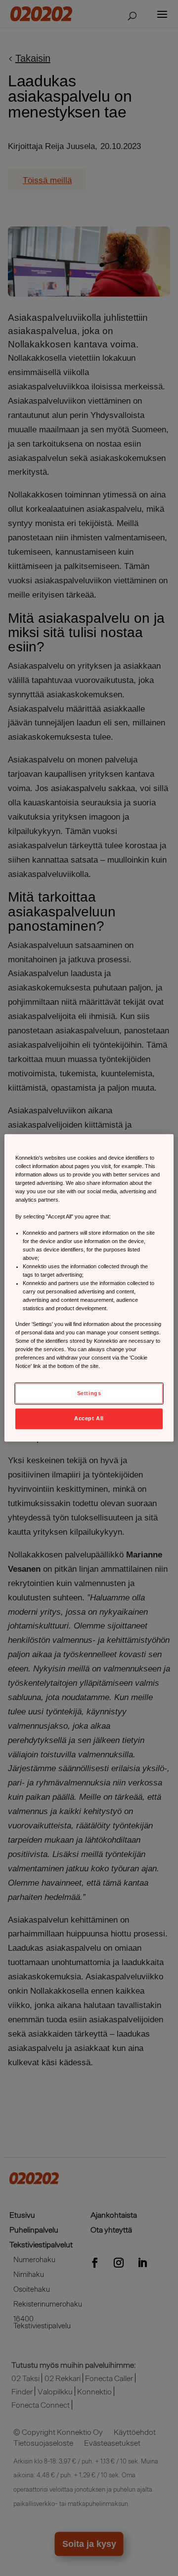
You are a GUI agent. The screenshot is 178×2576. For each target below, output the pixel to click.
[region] (89, 1288)
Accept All (89, 1419)
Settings (89, 1393)
